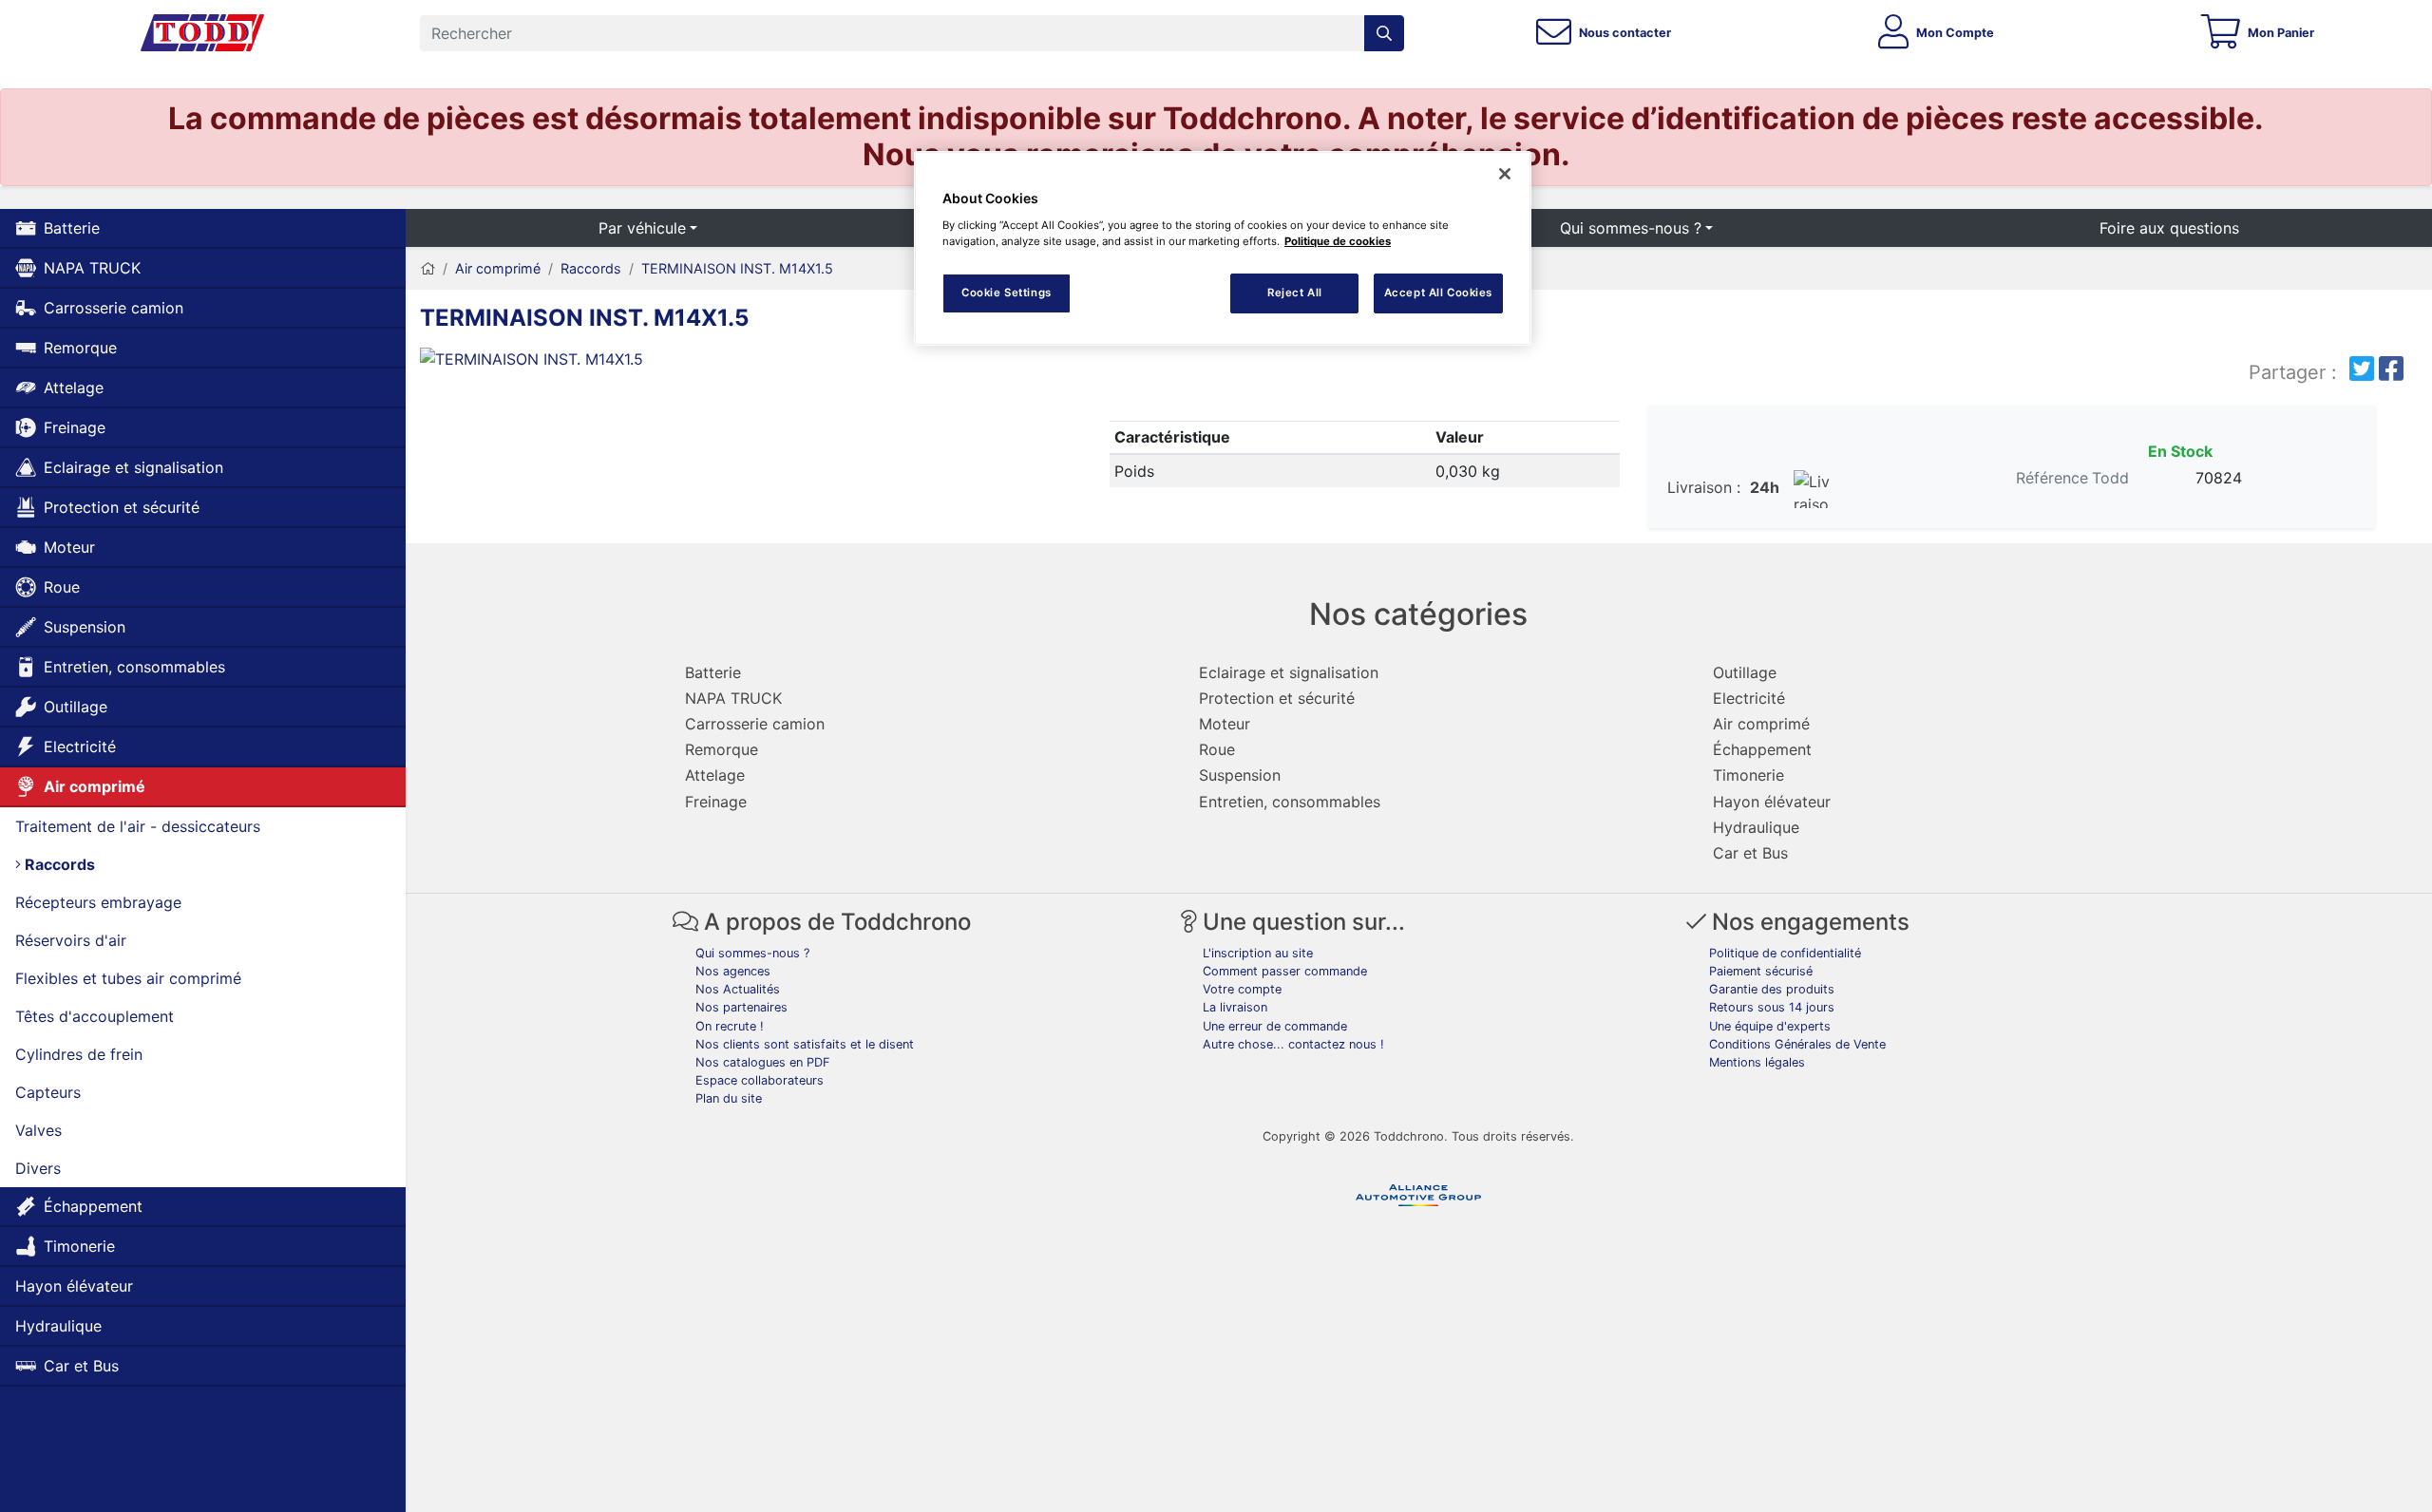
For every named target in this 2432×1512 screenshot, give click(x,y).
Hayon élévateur (74, 1286)
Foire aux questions (2169, 228)
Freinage (75, 427)
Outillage (76, 707)
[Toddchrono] (202, 33)
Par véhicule (642, 228)
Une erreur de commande (1275, 1026)
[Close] (1505, 174)
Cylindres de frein (79, 1054)
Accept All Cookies (1438, 293)
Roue (62, 587)
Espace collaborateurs (760, 1080)
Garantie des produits (1772, 989)
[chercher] (1384, 33)
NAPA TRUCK (92, 268)
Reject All (1295, 293)
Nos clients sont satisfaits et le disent (805, 1044)
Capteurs (48, 1092)
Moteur (69, 547)
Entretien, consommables (134, 667)
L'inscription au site (1258, 953)
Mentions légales (1757, 1062)
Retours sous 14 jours (1772, 1007)
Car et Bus (81, 1366)
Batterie (72, 228)
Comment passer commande (1285, 971)
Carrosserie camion (114, 308)
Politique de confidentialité (1785, 953)
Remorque (80, 348)
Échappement (93, 1206)
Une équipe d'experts (1770, 1026)
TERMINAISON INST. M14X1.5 (737, 268)
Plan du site (729, 1098)
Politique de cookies (1338, 241)
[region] (1223, 248)
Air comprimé (95, 786)
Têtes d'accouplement (95, 1016)
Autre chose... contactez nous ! (1293, 1044)
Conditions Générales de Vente (1797, 1044)
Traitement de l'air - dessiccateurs (138, 826)
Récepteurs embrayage (98, 902)
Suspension (85, 627)
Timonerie (79, 1246)
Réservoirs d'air (71, 940)
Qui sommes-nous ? (1631, 228)
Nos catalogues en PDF (763, 1062)
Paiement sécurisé (1761, 971)
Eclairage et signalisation (133, 467)
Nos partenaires (741, 1007)
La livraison (1235, 1007)
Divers (38, 1168)
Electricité (80, 747)
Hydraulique (58, 1326)
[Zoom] (657, 363)
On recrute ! (730, 1026)
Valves (38, 1130)
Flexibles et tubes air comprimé (128, 978)
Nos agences (733, 971)
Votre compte (1242, 989)
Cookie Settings (1007, 293)
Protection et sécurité (122, 507)
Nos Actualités (738, 989)
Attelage (74, 387)
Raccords (58, 864)
